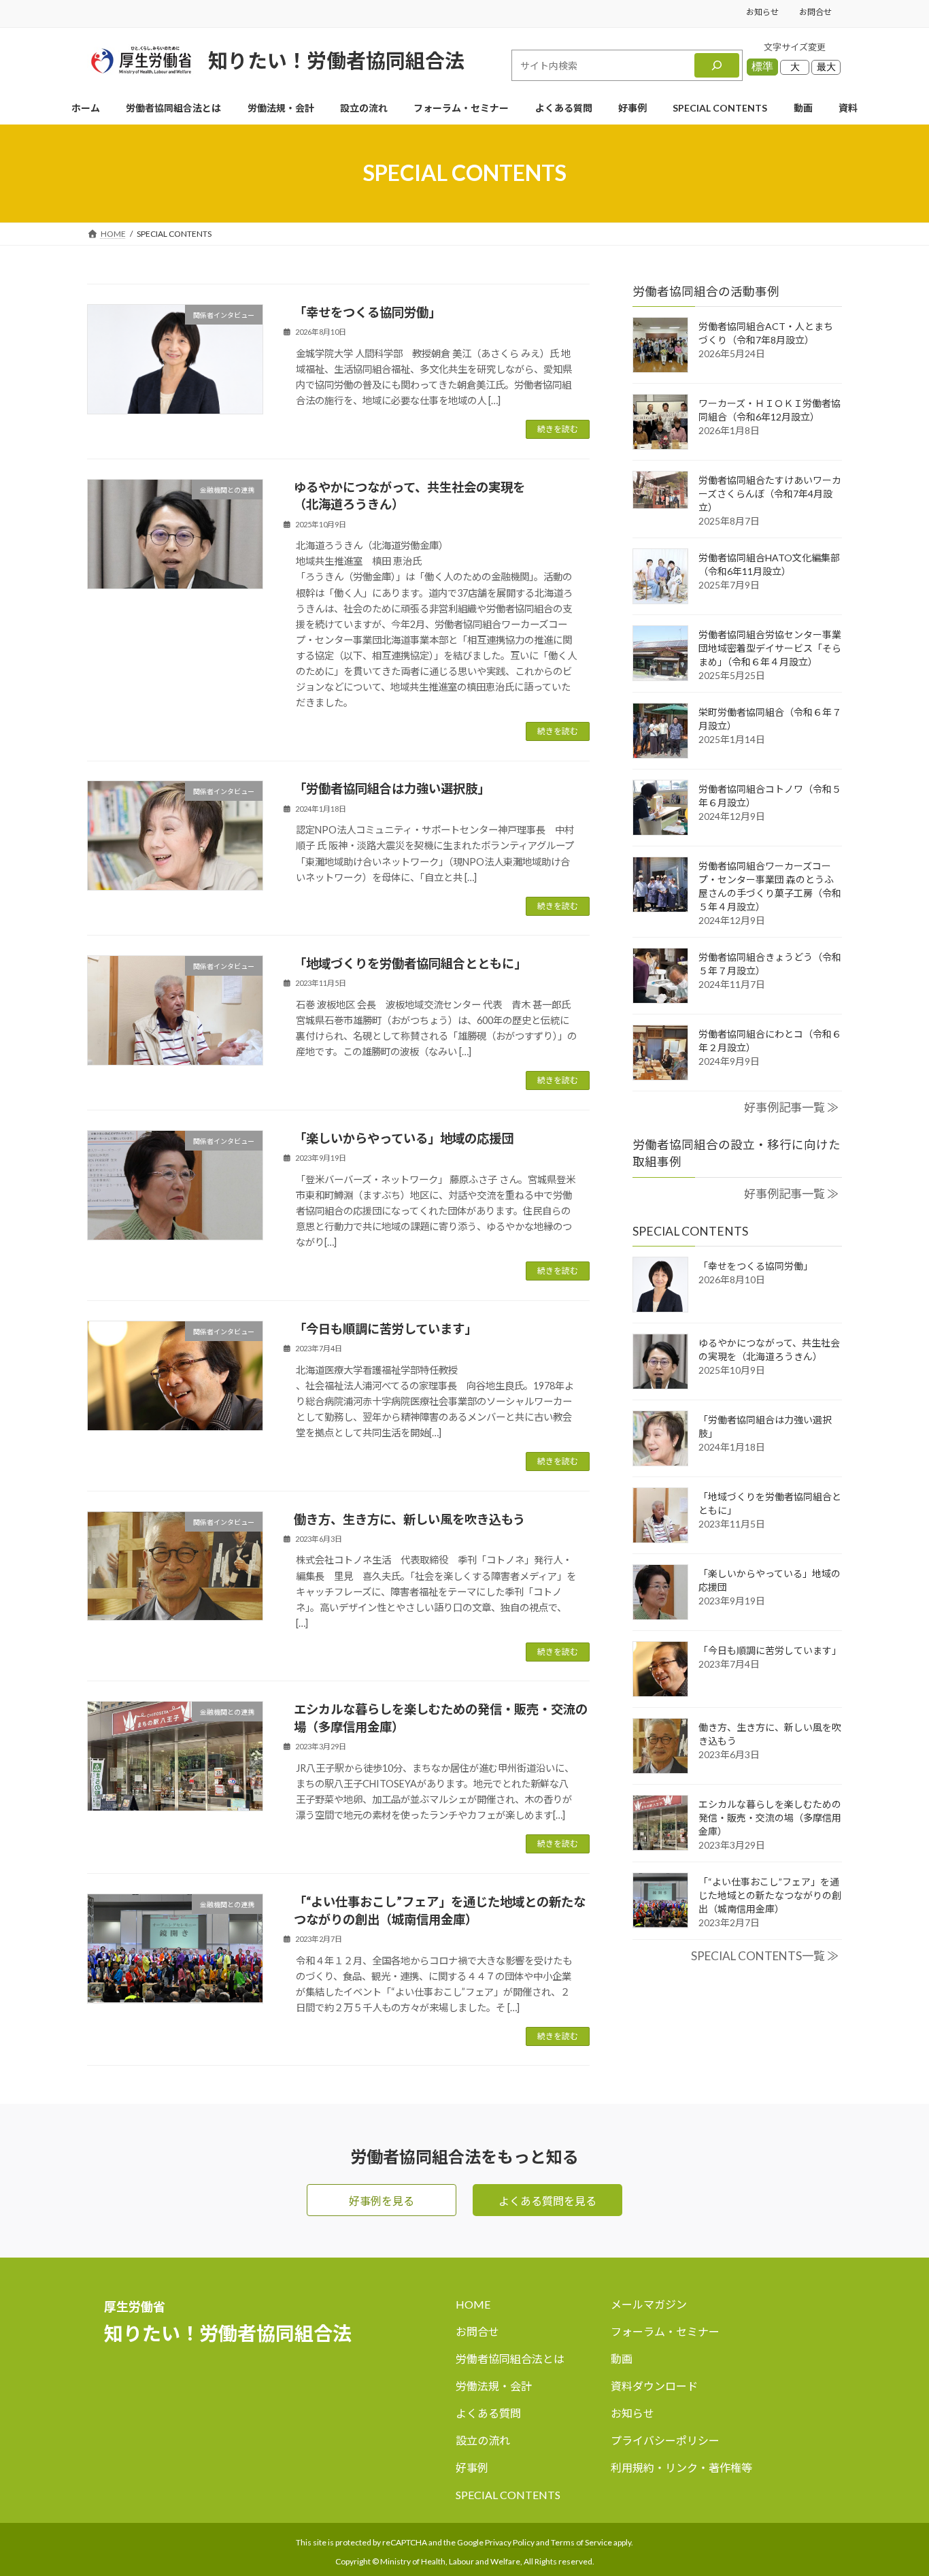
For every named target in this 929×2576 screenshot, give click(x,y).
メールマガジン (649, 2304)
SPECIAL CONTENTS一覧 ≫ (765, 1956)
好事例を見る (382, 2201)
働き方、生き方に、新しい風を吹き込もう (409, 1519)
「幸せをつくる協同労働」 (367, 312)
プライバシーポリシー (665, 2440)
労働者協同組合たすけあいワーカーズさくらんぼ (770, 494)
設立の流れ (483, 2440)
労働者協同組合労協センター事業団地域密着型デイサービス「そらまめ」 (770, 649)
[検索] (717, 65)
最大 (826, 67)
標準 (762, 66)
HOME (473, 2304)
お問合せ (815, 12)
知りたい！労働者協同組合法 (336, 60)
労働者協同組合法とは (510, 2359)
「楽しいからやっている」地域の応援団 (404, 1138)
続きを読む (558, 429)
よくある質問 (488, 2413)
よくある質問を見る (547, 2201)
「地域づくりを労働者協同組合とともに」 (410, 963)
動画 (622, 2359)
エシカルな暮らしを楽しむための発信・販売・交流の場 (770, 1818)
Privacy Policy (510, 2542)
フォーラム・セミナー (665, 2331)
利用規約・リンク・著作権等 (681, 2467)
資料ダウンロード (654, 2386)
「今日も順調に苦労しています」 (385, 1329)
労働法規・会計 (494, 2386)
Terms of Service (581, 2542)
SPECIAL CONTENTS (508, 2495)
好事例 (472, 2467)
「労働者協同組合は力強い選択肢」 (392, 789)
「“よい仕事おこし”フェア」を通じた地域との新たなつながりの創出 (770, 1895)
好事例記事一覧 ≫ (791, 1108)
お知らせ (762, 12)
